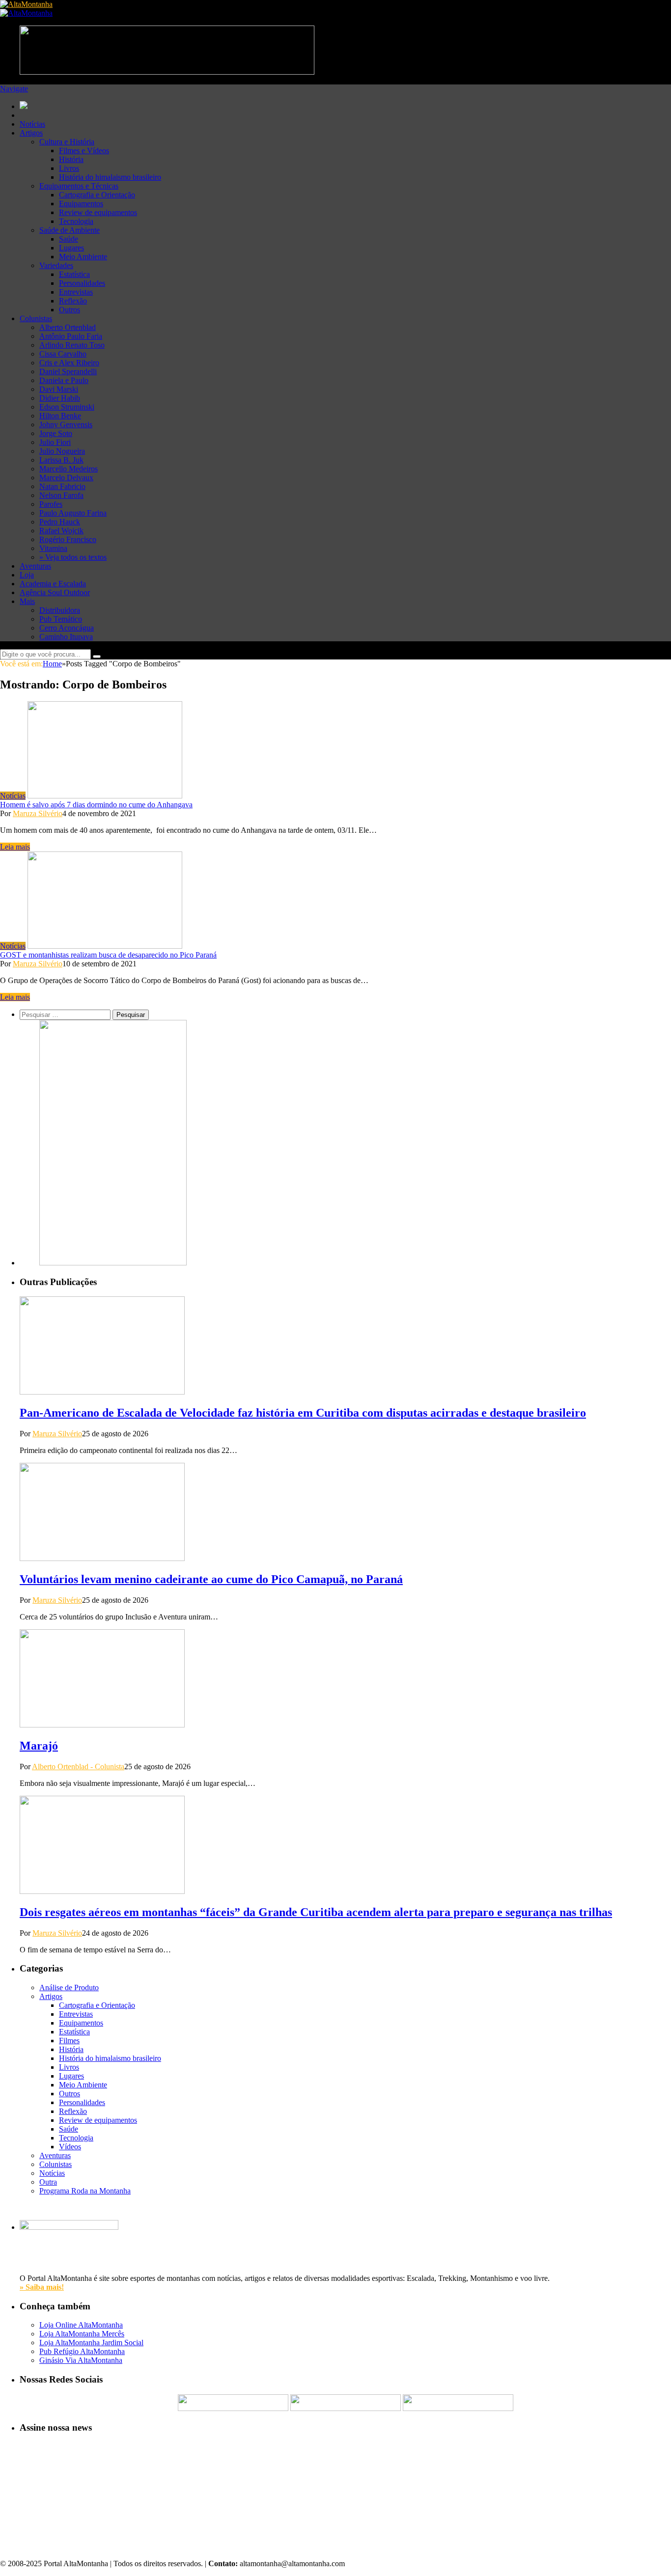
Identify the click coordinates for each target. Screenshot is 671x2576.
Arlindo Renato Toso (72, 345)
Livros (69, 168)
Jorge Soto (56, 433)
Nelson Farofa (61, 495)
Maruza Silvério (38, 813)
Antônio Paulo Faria (71, 336)
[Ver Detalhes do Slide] (113, 1263)
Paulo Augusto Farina (73, 513)
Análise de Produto (69, 1987)
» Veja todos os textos (73, 557)
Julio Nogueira (62, 451)
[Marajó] (102, 1725)
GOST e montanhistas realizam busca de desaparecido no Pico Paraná (108, 955)
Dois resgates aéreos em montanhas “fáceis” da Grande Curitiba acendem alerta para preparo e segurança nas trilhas (316, 1912)
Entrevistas (76, 292)
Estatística (74, 274)
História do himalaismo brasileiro (110, 177)
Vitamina (53, 548)
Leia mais (15, 847)
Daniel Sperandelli (68, 371)
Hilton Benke (60, 416)
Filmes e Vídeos (84, 151)
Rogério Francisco (68, 539)
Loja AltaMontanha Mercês (82, 2334)
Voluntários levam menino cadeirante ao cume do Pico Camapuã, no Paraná (211, 1579)
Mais (27, 601)
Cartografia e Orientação (97, 195)
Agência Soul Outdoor (55, 592)
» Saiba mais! (42, 2287)
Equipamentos (81, 204)
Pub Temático (61, 619)
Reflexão (73, 301)
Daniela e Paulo (64, 380)
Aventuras (35, 566)
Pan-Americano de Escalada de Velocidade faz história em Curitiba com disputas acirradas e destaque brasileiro (303, 1413)
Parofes (51, 504)
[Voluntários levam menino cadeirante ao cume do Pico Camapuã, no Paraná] (102, 1558)
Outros (70, 310)
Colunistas (36, 318)
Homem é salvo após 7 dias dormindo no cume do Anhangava (96, 805)
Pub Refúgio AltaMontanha (82, 2351)
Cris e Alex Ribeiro (69, 363)
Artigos (31, 133)
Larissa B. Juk (61, 460)
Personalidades (82, 283)
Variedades (56, 265)
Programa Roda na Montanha (85, 2191)
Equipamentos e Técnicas (79, 186)
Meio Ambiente (83, 257)
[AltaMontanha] (26, 4)
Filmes (69, 2041)
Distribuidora (60, 610)
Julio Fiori (55, 442)
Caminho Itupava (66, 637)
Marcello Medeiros (69, 469)
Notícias (32, 124)
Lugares (71, 248)
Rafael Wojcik (61, 531)
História (71, 159)
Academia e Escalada (53, 584)
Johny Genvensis (66, 425)
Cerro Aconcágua (67, 628)
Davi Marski (59, 389)
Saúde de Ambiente (70, 230)
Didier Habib (60, 398)
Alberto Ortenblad (68, 327)
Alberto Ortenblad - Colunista (78, 1767)
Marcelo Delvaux (66, 478)
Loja (27, 575)
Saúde (69, 239)
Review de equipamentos (98, 212)
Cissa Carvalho (63, 354)
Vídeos (70, 2147)
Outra (48, 2182)
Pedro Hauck (60, 522)
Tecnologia (76, 221)
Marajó (39, 1746)
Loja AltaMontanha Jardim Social (91, 2343)
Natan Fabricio (62, 486)
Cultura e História (67, 142)
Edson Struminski (67, 407)
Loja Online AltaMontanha (81, 2325)
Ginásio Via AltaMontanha (81, 2360)
